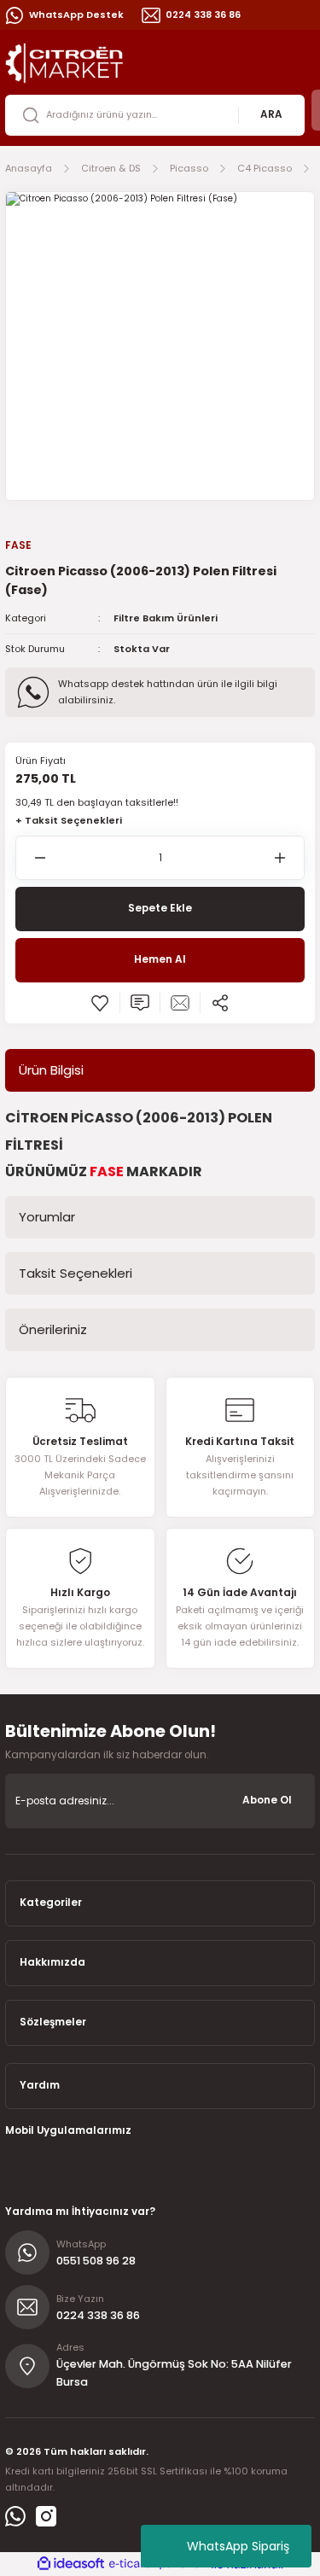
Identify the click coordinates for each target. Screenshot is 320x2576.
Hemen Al (160, 959)
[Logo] (64, 62)
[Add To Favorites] (100, 1003)
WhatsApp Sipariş (238, 2546)
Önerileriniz (53, 1329)
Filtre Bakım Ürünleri (166, 618)
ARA (271, 114)
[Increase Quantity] (289, 858)
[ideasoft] (71, 2564)
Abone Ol (267, 1800)
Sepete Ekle (160, 908)
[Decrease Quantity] (31, 858)
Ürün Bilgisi (51, 1070)
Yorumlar (47, 1217)
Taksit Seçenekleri (76, 1273)
